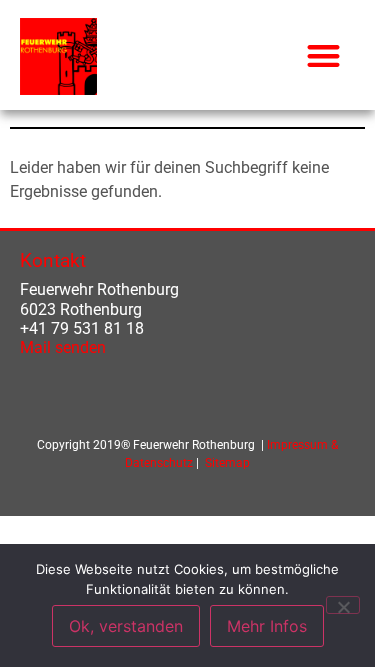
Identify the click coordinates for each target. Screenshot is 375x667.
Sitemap (227, 463)
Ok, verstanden (126, 626)
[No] (343, 605)
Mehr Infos (267, 626)
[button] (324, 55)
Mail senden (63, 347)
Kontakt (53, 260)
